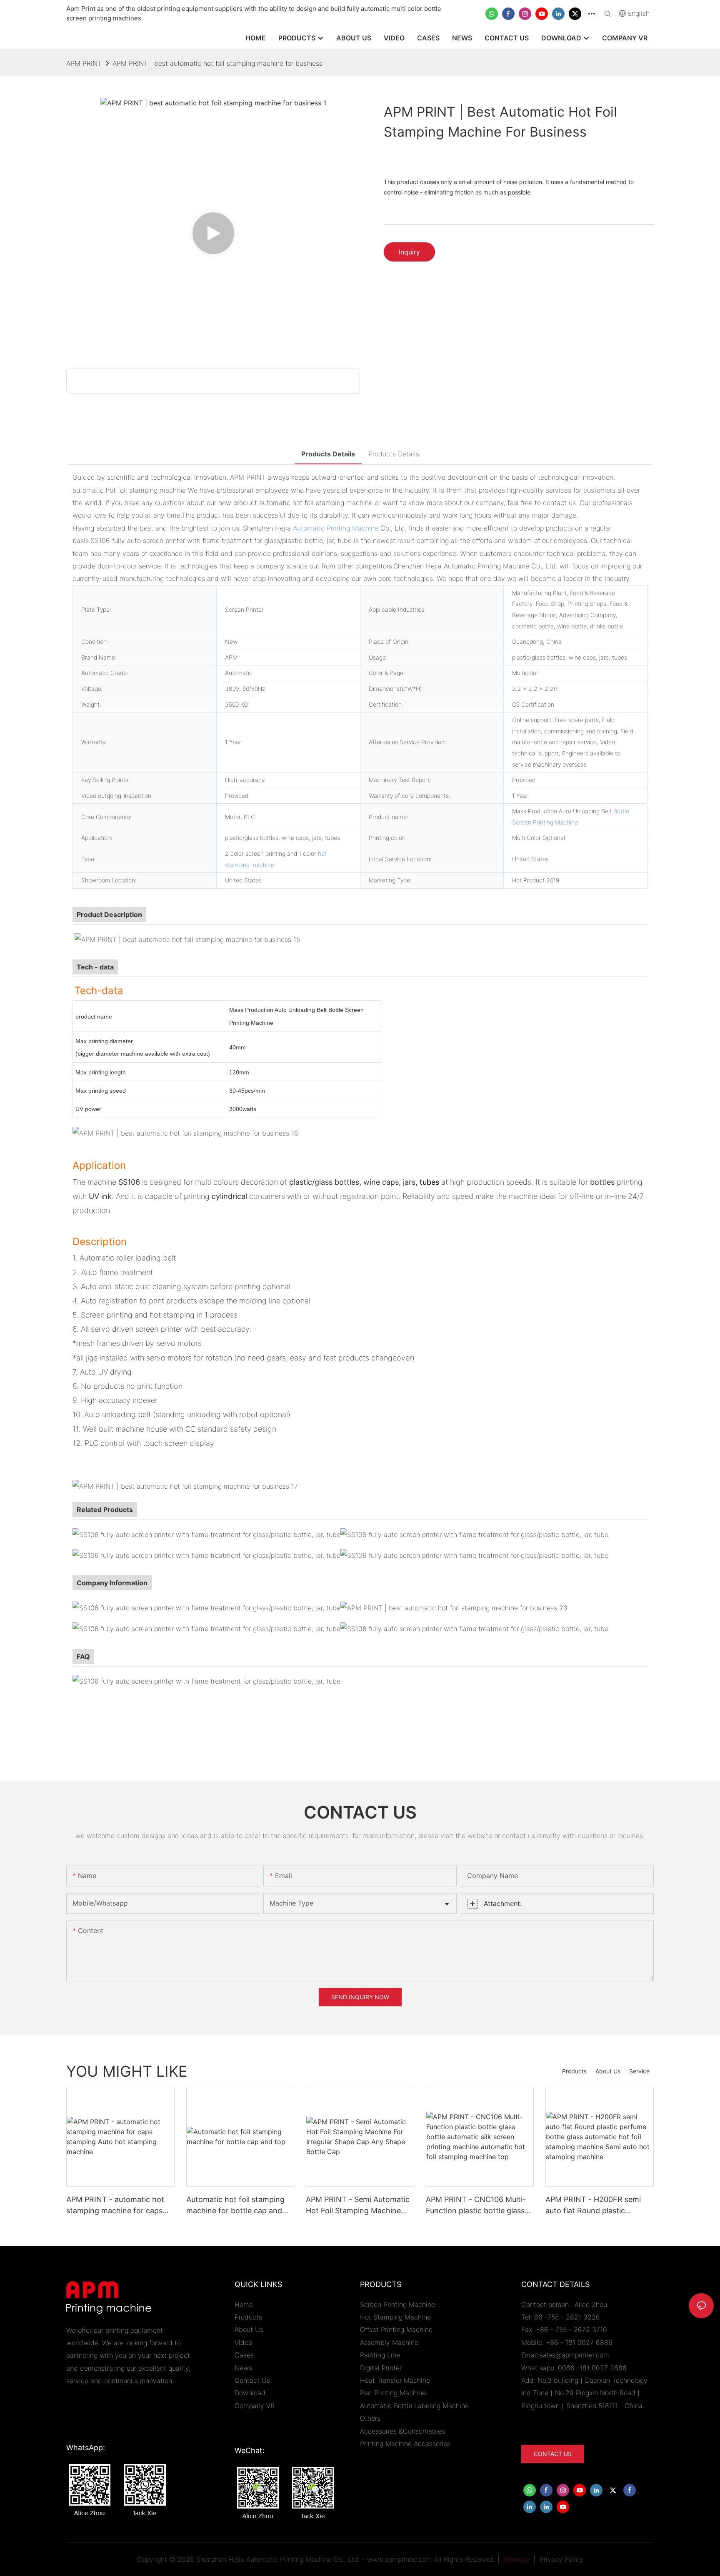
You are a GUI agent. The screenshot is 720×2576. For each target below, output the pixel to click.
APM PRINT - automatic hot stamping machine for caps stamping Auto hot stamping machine (117, 2206)
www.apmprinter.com (400, 2559)
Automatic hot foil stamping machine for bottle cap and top (235, 2206)
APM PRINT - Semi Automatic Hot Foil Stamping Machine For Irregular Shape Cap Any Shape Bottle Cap (358, 2206)
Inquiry (409, 252)
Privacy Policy (561, 2559)
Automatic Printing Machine (336, 528)
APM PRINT (84, 63)
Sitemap (515, 2559)
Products (574, 2071)
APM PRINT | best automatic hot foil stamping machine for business (217, 63)
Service (639, 2071)
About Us (608, 2071)
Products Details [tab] (328, 454)
